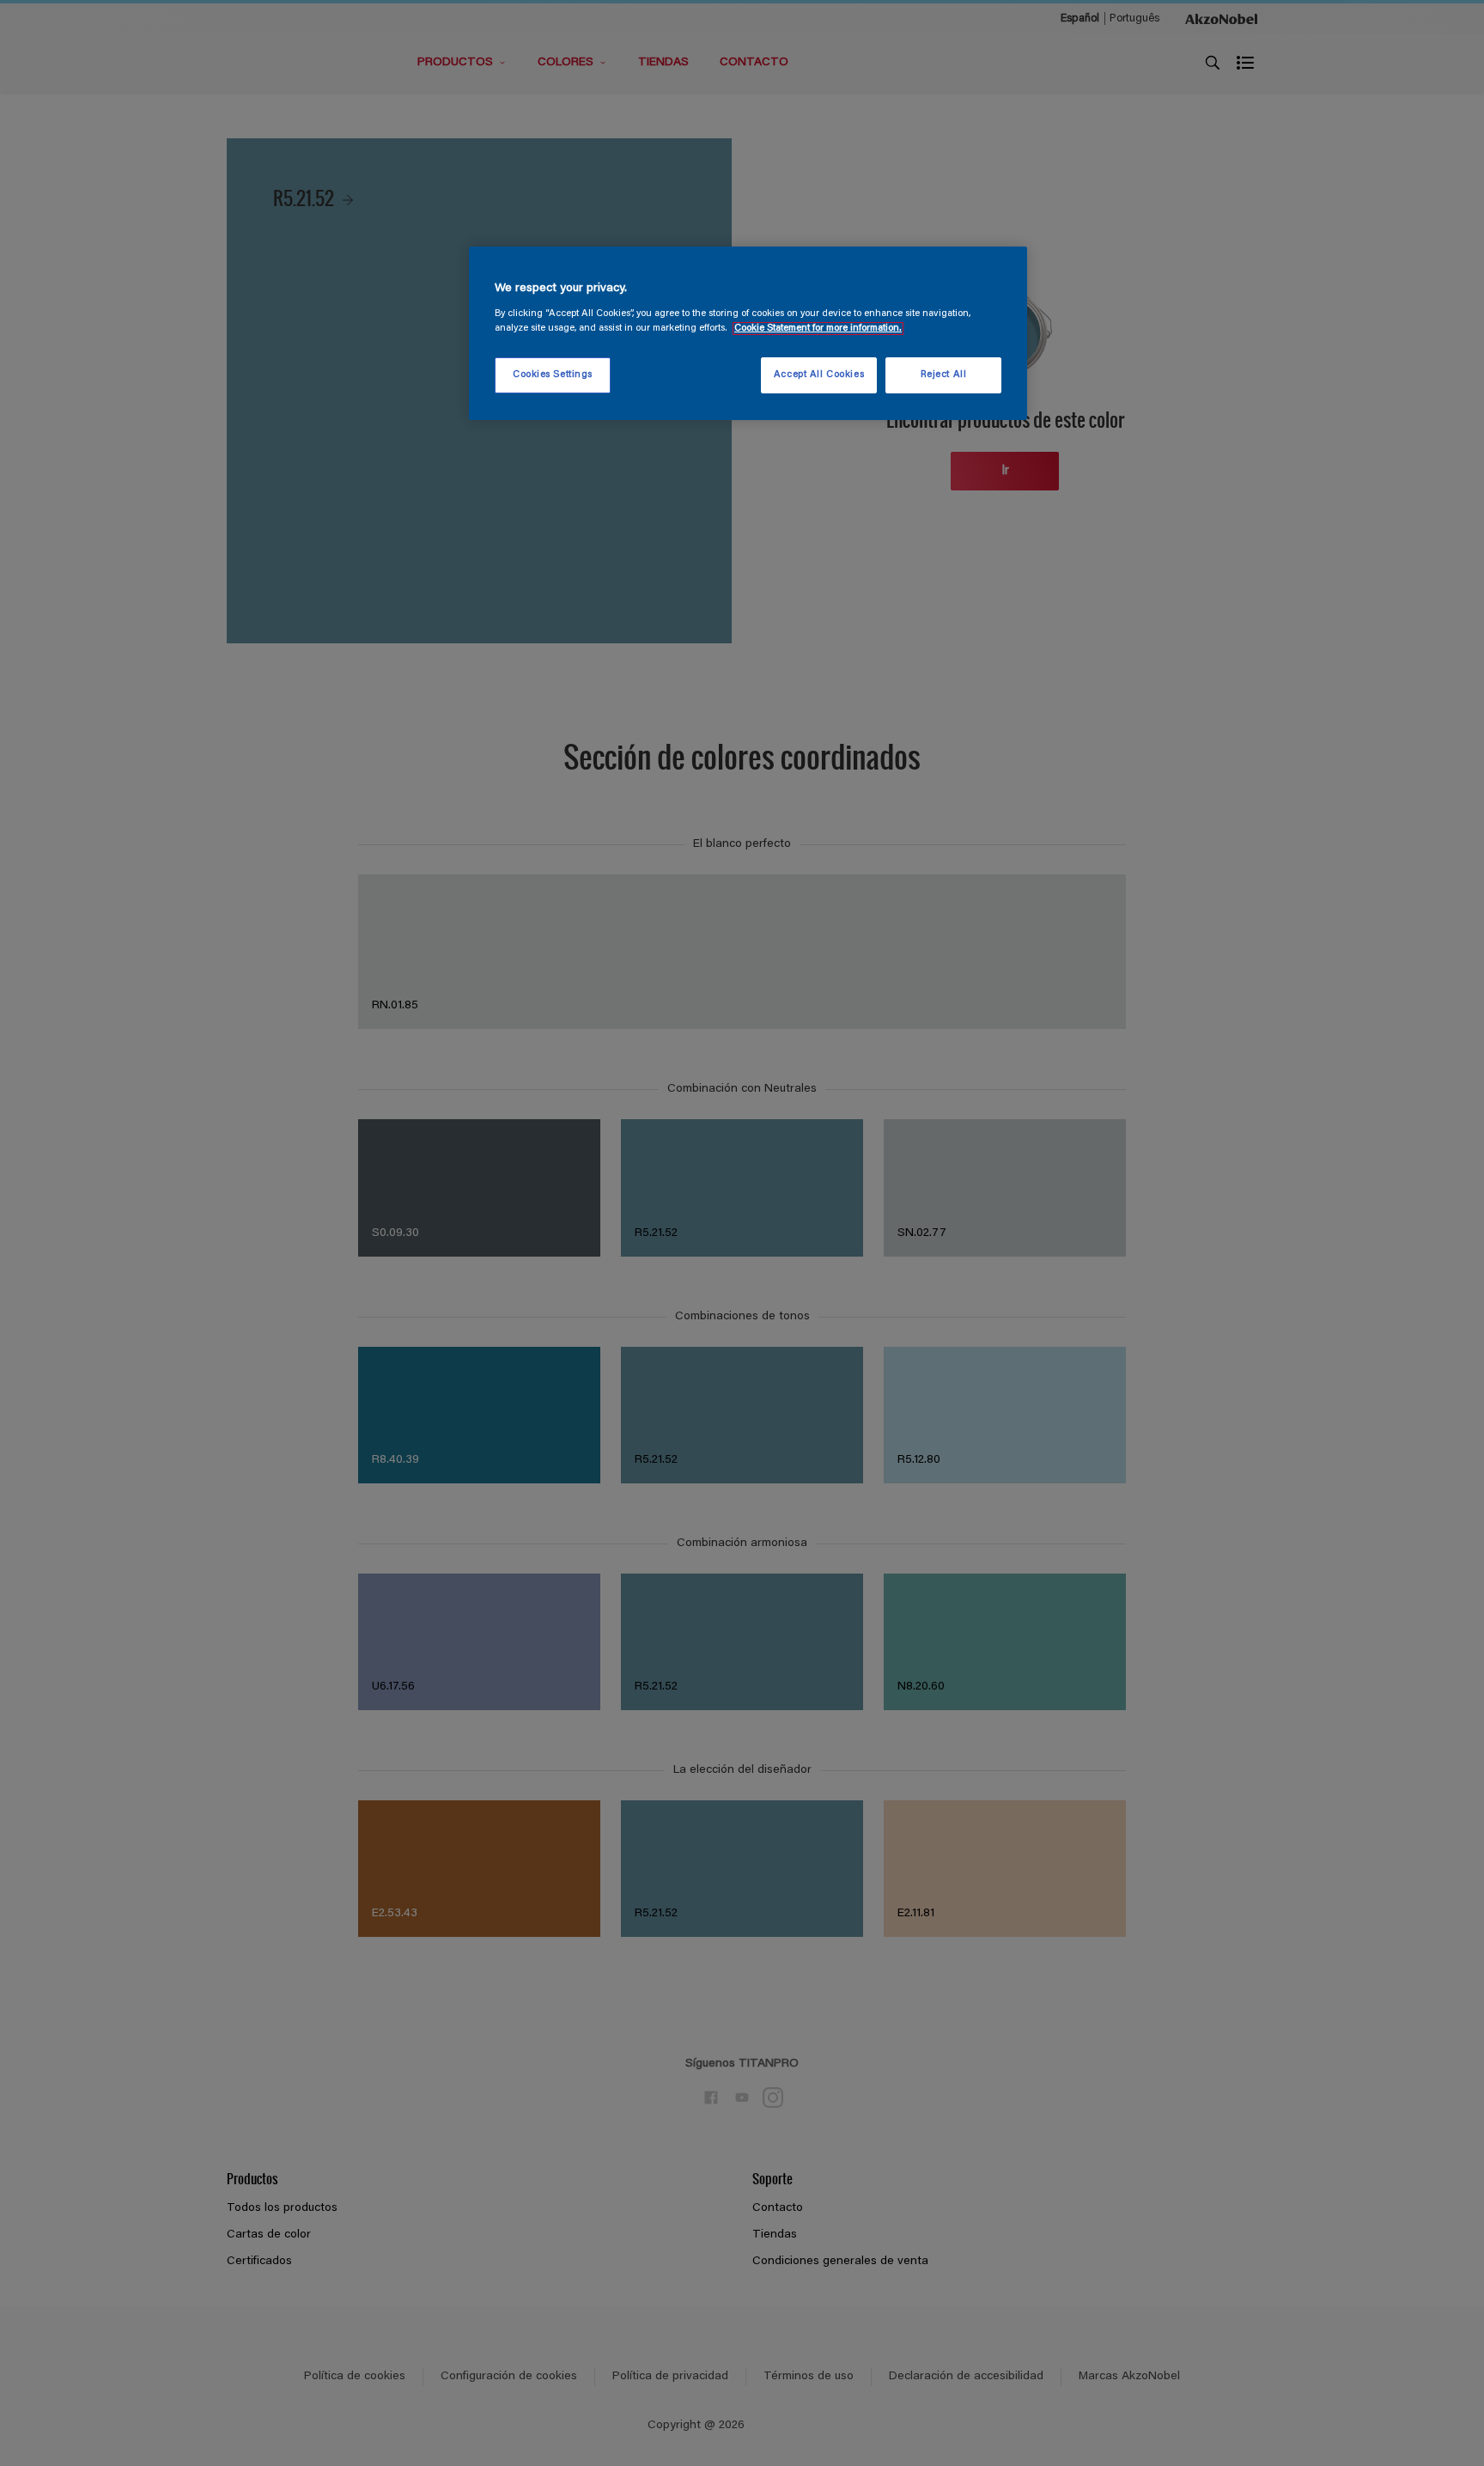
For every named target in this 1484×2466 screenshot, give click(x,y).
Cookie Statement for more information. (818, 329)
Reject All (944, 375)
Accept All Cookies (819, 375)
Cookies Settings (553, 375)
